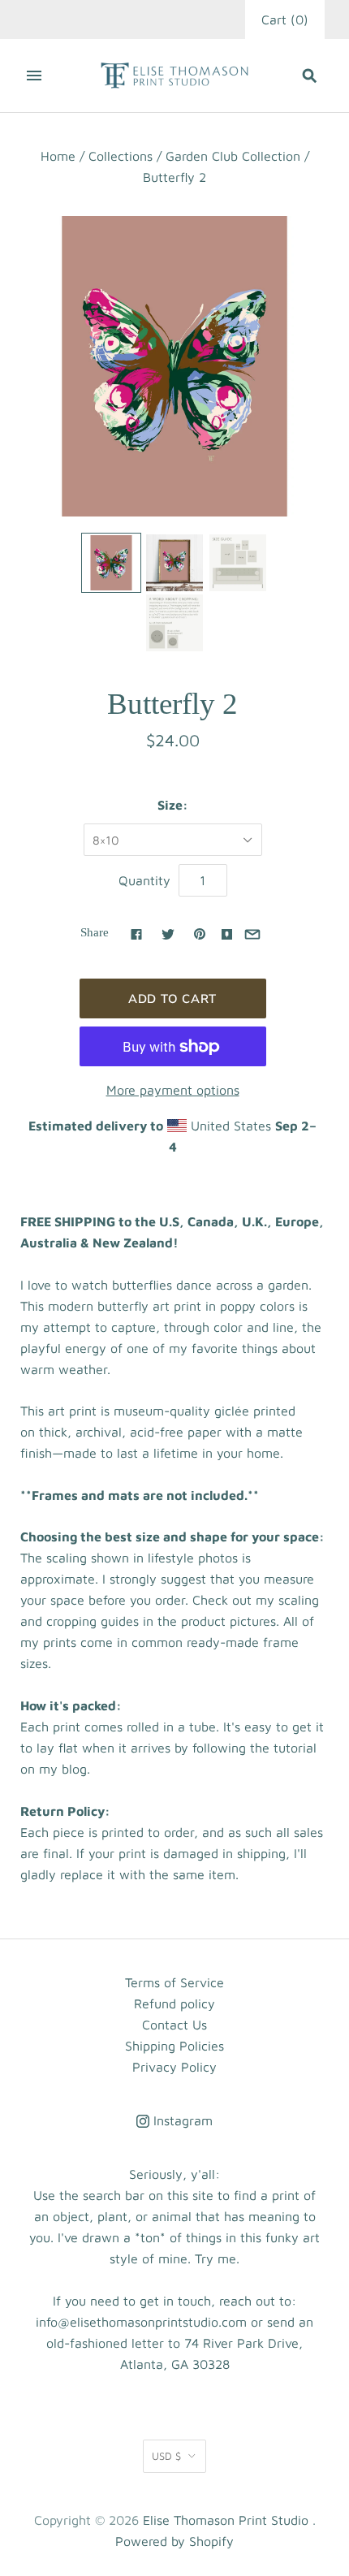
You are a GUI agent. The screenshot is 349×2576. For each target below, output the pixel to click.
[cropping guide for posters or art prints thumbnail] (174, 623)
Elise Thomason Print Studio (226, 2520)
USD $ (166, 2456)
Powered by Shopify (174, 2541)
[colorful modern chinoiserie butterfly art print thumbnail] (111, 563)
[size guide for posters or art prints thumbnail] (238, 563)
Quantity (144, 880)
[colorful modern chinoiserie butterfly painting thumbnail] (174, 563)
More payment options (173, 1090)
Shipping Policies (174, 2046)
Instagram (181, 2120)
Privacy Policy (174, 2067)
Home (58, 156)
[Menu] (34, 76)
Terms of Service (174, 1982)
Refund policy (174, 2003)
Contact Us (174, 2025)
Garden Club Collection (233, 156)
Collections (121, 156)
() (285, 19)
